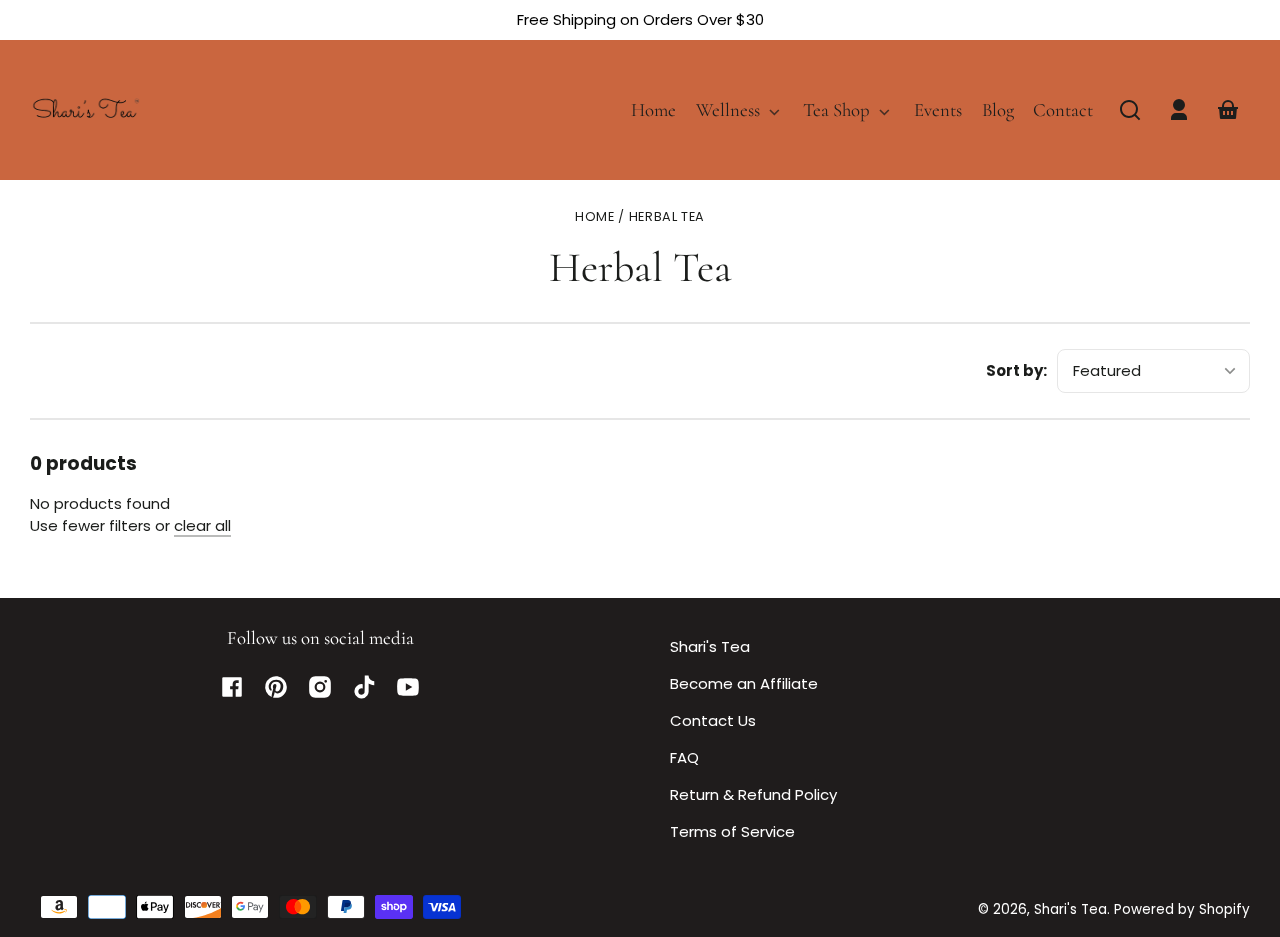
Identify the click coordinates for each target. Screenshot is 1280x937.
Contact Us (713, 720)
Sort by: (1016, 370)
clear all (202, 525)
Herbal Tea (667, 217)
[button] (1130, 110)
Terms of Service (732, 831)
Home (595, 217)
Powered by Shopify (1182, 909)
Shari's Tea (710, 646)
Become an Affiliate (744, 683)
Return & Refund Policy (753, 794)
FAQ (684, 757)
